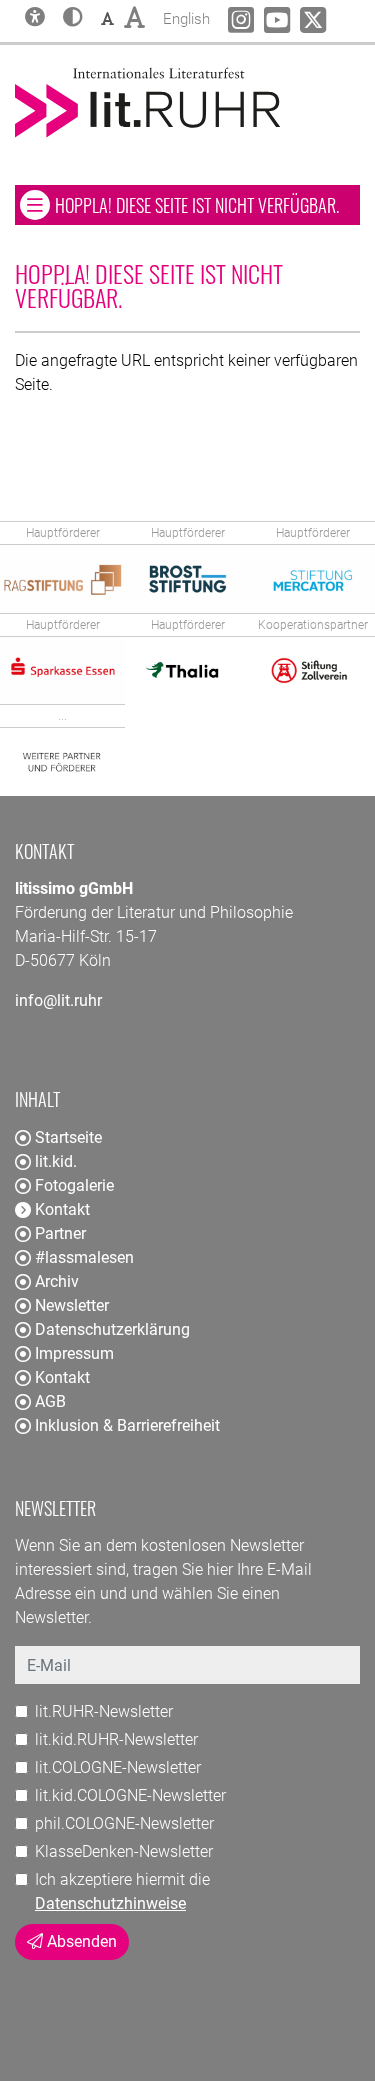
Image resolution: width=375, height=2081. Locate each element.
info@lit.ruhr (58, 1000)
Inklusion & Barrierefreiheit (127, 1425)
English (186, 18)
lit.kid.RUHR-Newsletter (116, 1739)
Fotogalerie (74, 1185)
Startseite (68, 1137)
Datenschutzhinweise (110, 1903)
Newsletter (72, 1305)
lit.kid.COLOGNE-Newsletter (130, 1795)
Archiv (57, 1281)
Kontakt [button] (62, 1209)
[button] (73, 19)
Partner (60, 1233)
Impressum (74, 1353)
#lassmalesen (84, 1257)
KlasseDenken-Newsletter (124, 1851)
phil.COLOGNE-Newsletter (124, 1823)
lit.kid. (56, 1161)
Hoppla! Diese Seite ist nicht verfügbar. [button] (207, 204)
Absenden (80, 1941)
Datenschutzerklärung (112, 1329)
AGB (50, 1401)
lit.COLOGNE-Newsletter (118, 1767)
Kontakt (62, 1377)
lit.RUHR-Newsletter (104, 1711)
